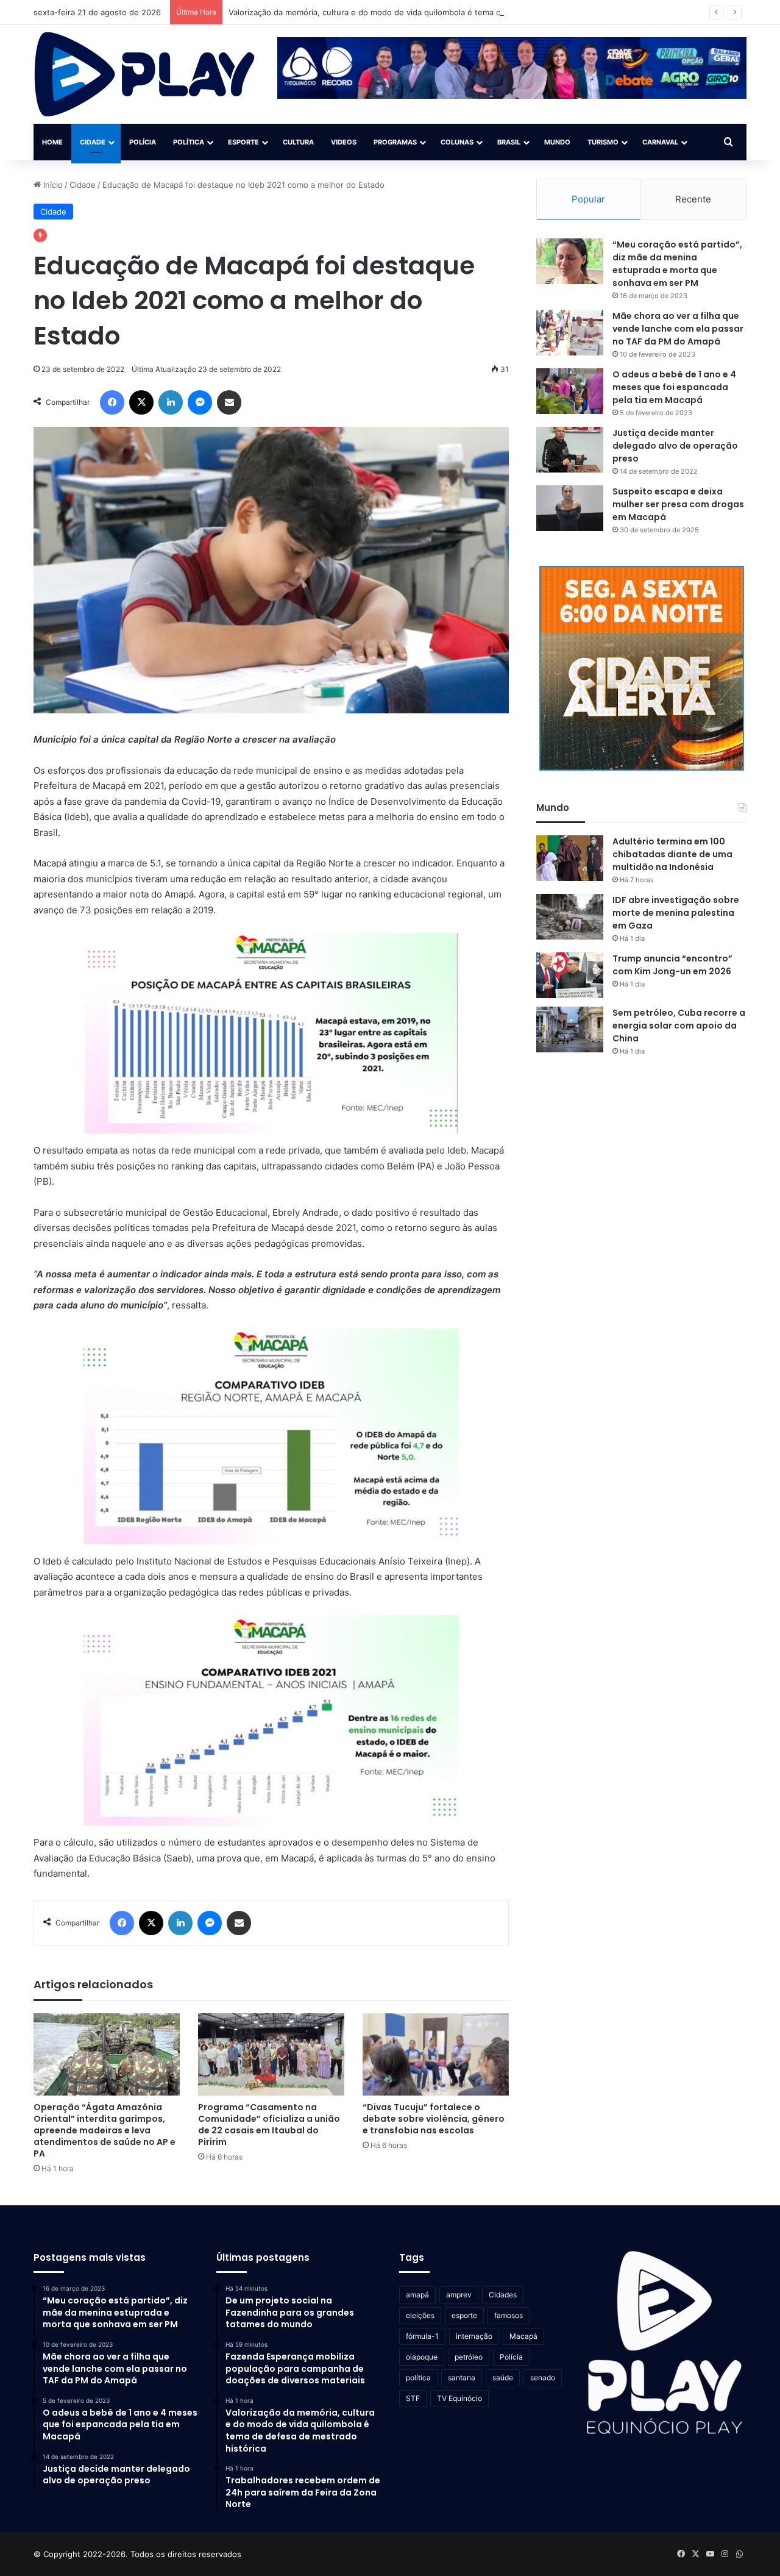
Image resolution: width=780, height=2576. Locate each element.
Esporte (243, 142)
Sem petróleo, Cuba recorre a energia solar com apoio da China (679, 1026)
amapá (417, 2295)
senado (543, 2378)
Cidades (503, 2295)
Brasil (509, 142)
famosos (509, 2315)
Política (189, 142)
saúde (503, 2378)
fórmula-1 (422, 2336)
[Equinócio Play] (145, 74)
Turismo (603, 142)
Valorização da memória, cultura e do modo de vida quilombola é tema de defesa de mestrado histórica (424, 12)
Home (52, 142)
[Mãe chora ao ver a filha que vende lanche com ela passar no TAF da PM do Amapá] (570, 333)
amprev (459, 2295)
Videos (344, 142)
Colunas (457, 142)
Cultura (298, 142)
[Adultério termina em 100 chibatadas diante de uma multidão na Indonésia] (570, 858)
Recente (693, 199)
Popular (588, 199)
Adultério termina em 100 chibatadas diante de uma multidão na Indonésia (672, 854)
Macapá (523, 2336)
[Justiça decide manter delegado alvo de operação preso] (570, 450)
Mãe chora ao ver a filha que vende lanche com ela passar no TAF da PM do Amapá (678, 329)
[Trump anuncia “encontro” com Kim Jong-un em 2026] (570, 975)
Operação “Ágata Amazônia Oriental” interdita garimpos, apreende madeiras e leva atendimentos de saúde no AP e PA (105, 2130)
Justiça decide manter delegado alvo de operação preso (675, 446)
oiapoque (422, 2357)
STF (413, 2398)
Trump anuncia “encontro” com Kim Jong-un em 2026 (672, 965)
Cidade (93, 142)
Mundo (557, 142)
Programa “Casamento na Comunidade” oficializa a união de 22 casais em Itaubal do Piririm (269, 2125)
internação (474, 2336)
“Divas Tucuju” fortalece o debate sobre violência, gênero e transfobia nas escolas (434, 2119)
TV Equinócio (459, 2398)
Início (52, 185)
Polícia (143, 142)
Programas (395, 142)
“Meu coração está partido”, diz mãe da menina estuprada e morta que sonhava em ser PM (677, 264)
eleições (420, 2315)
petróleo (469, 2357)
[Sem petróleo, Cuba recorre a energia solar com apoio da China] (570, 1029)
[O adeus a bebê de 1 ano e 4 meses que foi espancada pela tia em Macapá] (570, 391)
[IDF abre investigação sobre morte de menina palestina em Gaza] (570, 917)
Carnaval (660, 142)
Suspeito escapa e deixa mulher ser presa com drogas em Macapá (678, 504)
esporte (464, 2315)
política (418, 2378)
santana (462, 2378)
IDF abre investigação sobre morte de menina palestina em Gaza (676, 913)
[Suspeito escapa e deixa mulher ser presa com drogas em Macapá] (570, 508)
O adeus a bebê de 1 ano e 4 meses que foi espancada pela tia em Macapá (674, 387)
